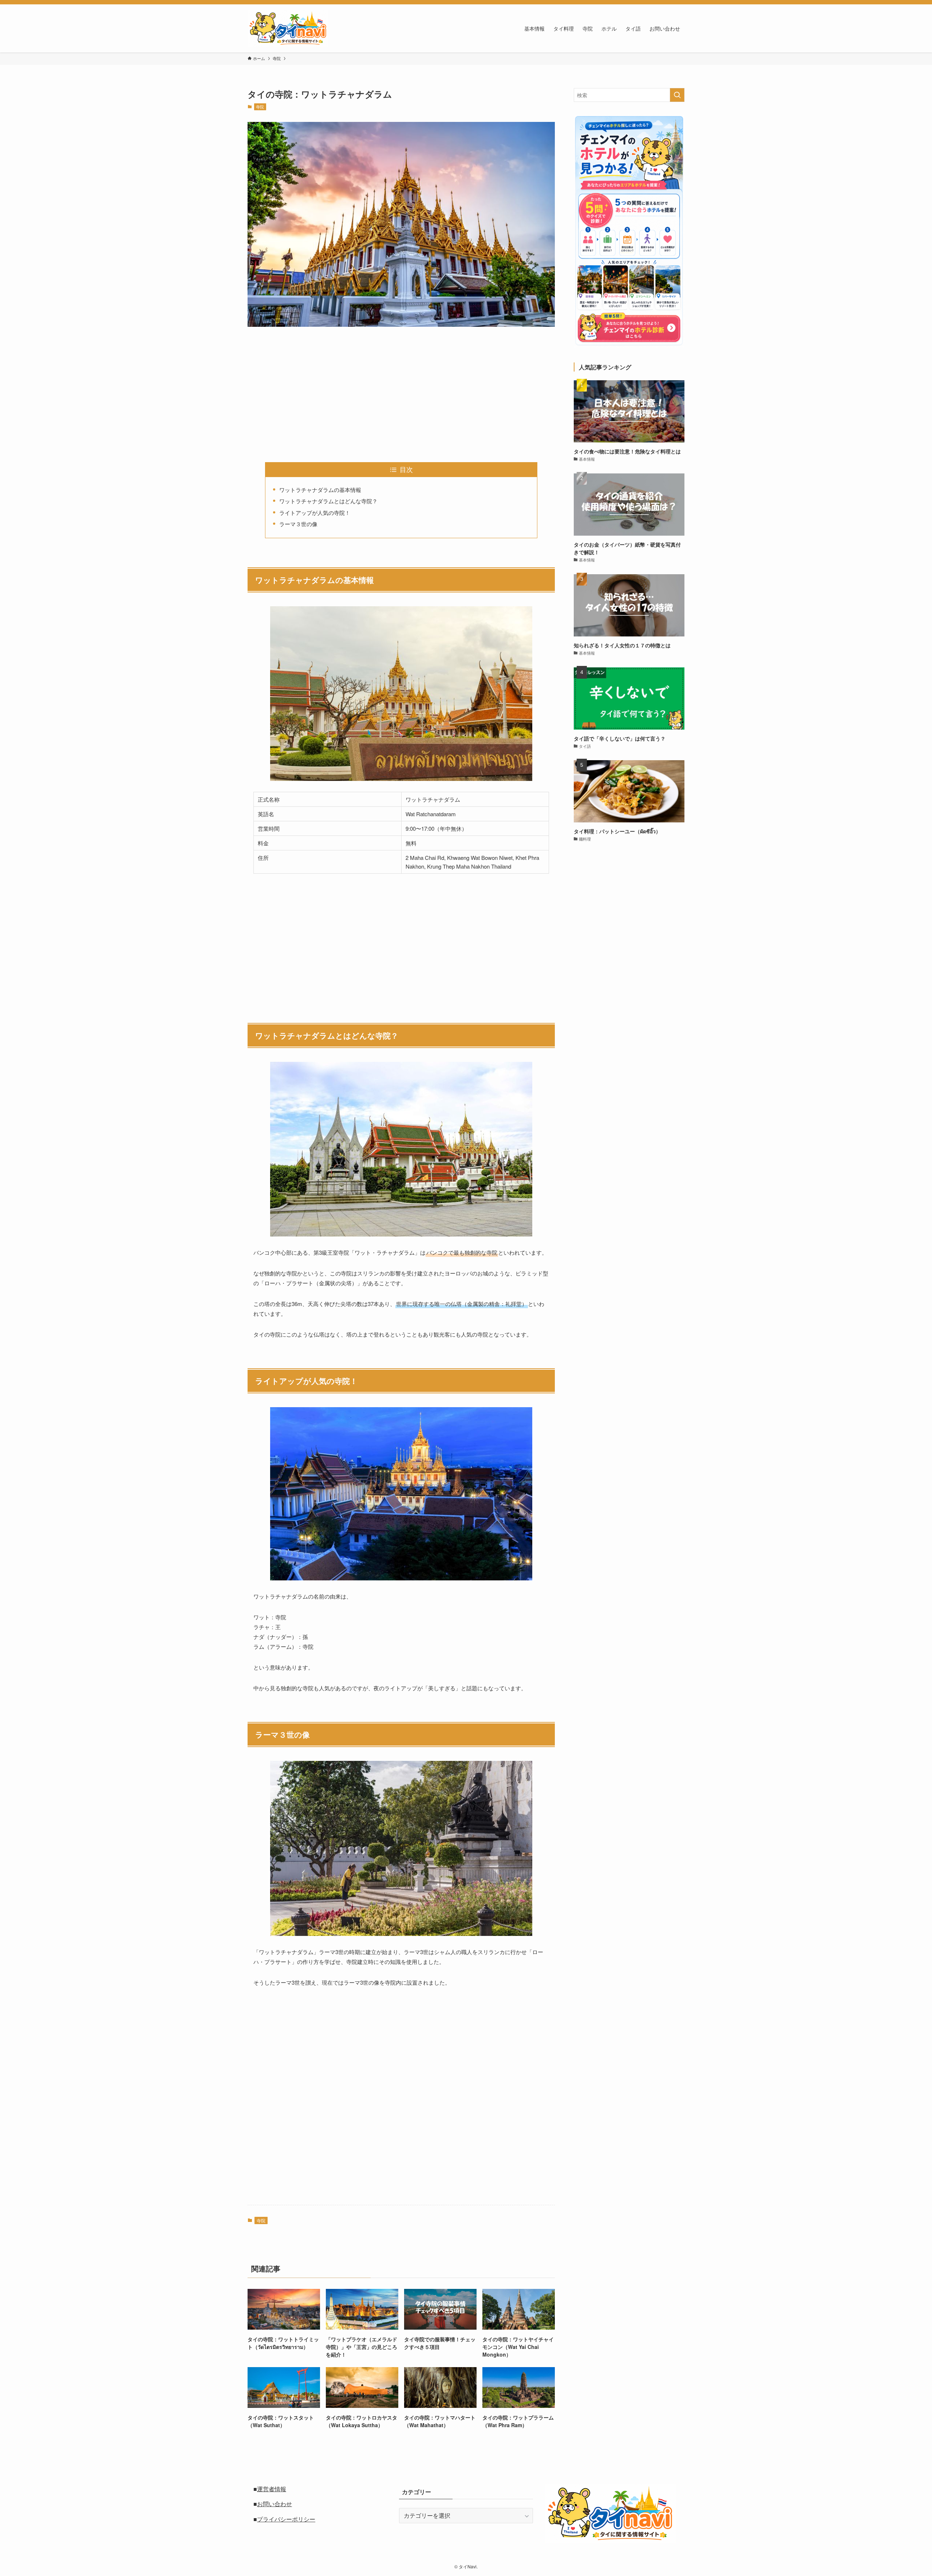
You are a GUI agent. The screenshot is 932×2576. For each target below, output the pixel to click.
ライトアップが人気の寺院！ (315, 513)
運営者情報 (272, 2489)
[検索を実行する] (677, 95)
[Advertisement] (401, 389)
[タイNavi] (288, 28)
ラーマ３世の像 (298, 524)
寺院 (260, 107)
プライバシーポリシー (286, 2519)
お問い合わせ (275, 2504)
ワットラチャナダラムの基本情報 (320, 490)
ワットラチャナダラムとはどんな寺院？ (328, 501)
